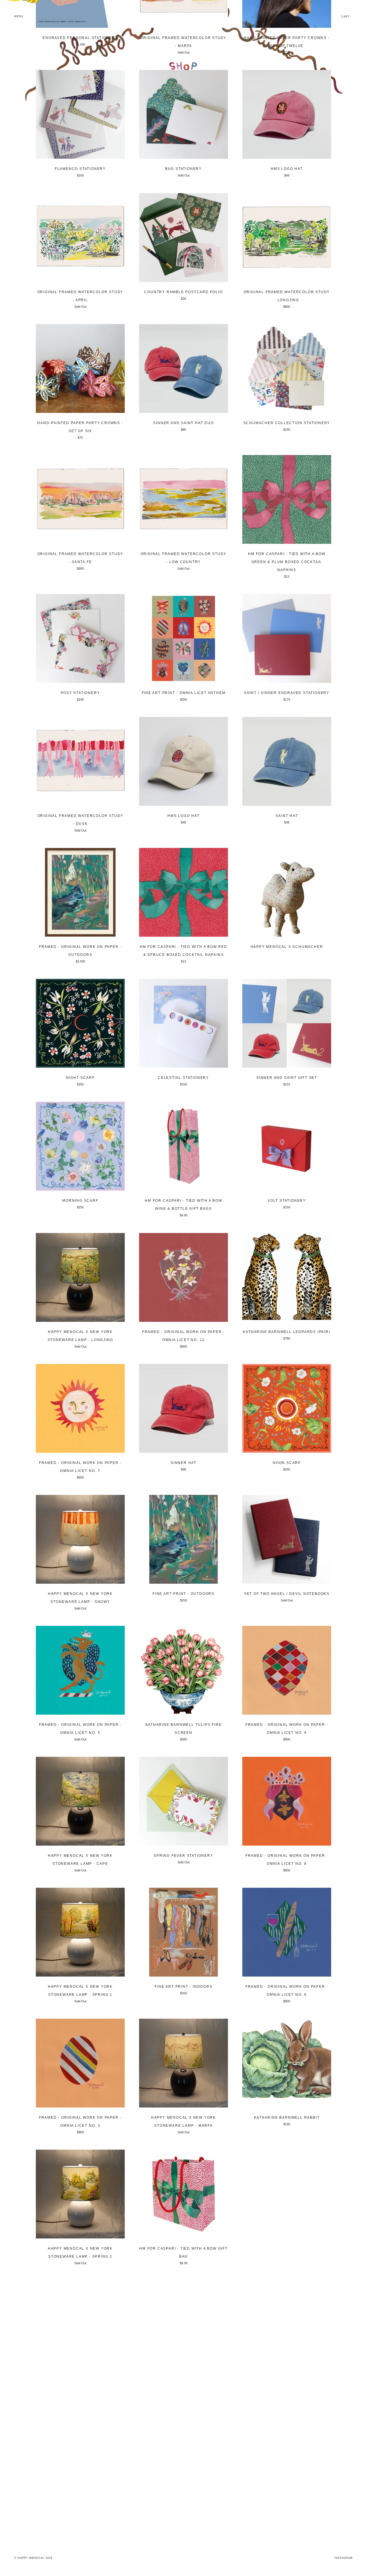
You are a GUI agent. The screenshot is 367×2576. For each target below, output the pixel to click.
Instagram (343, 2558)
